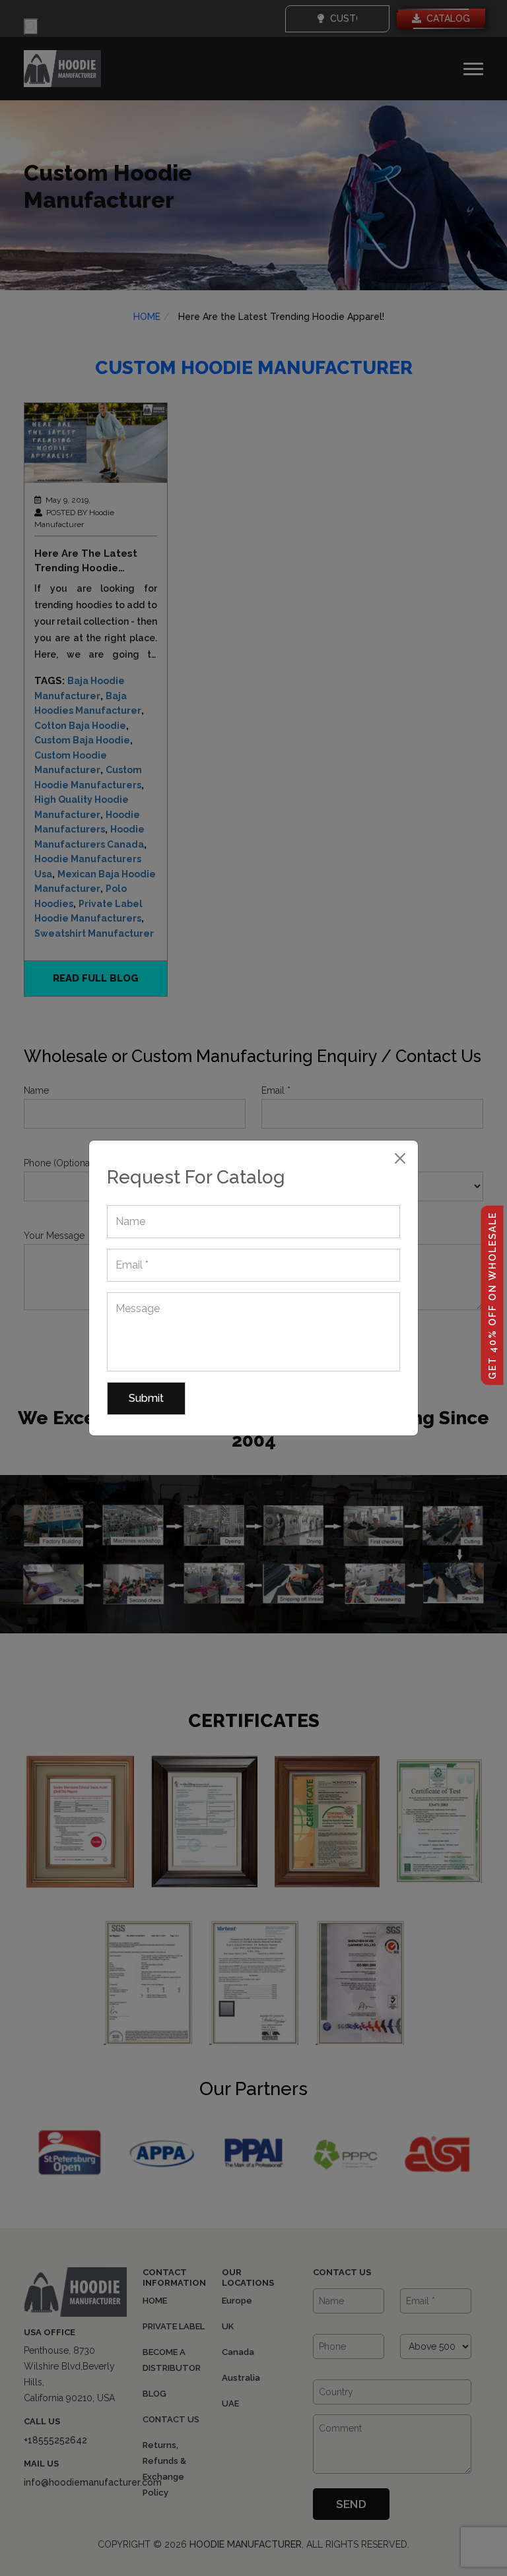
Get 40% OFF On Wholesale (492, 1295)
